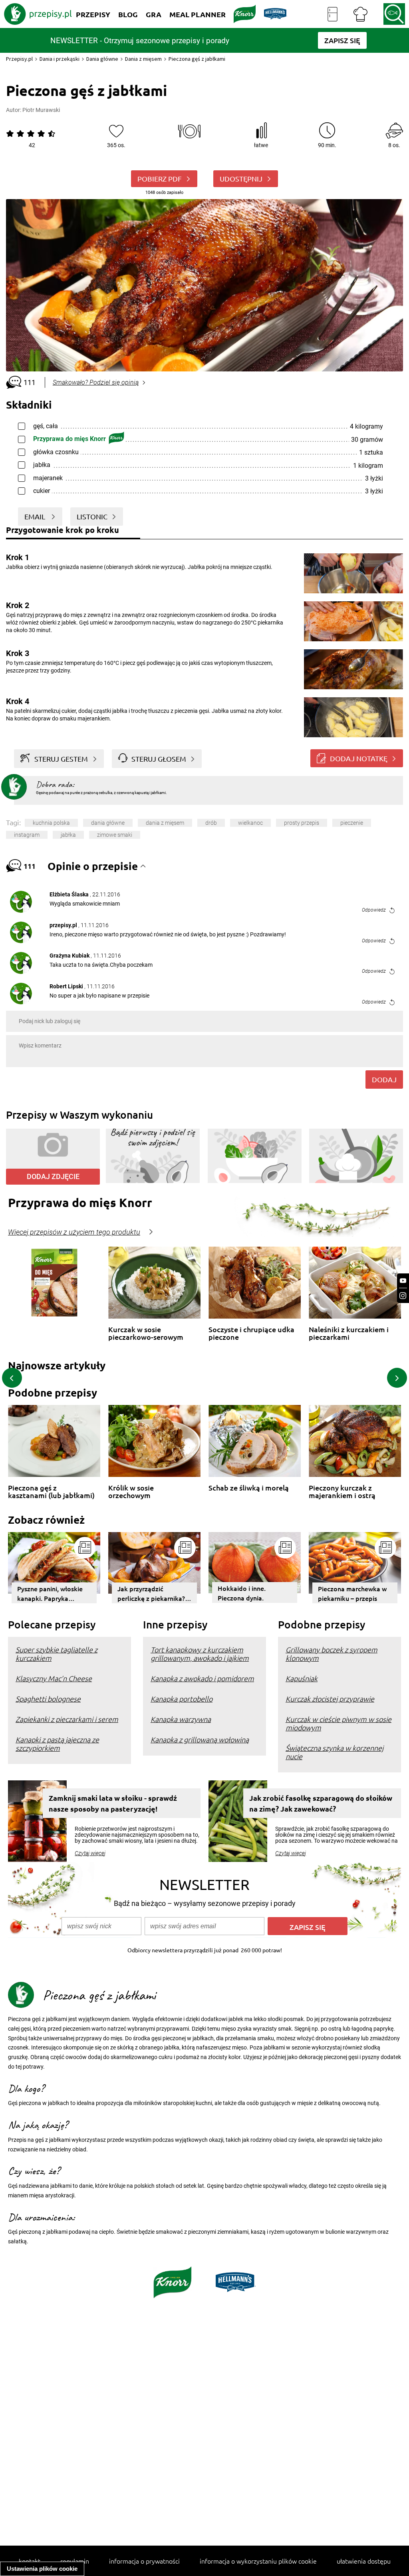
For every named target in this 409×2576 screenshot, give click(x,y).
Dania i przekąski (60, 59)
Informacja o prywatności (144, 2561)
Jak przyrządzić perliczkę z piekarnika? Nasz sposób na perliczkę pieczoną (151, 1594)
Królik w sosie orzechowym (131, 1492)
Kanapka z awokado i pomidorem (202, 1678)
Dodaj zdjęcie (53, 1176)
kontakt (30, 2561)
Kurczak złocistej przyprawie (330, 1699)
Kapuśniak (302, 1678)
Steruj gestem (61, 759)
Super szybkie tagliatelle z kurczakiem (57, 1654)
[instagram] (403, 1296)
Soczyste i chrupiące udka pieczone (251, 1333)
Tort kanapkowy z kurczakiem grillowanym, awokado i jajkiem (200, 1654)
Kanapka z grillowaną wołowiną (200, 1739)
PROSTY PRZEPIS (302, 823)
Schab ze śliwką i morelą (249, 1488)
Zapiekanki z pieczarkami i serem (67, 1719)
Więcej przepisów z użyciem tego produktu (74, 1232)
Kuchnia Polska (51, 823)
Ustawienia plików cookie (42, 2569)
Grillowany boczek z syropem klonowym (332, 1654)
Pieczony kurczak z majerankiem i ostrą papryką (342, 1492)
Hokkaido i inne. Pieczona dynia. (242, 1593)
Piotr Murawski (41, 110)
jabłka (68, 835)
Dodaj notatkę (359, 758)
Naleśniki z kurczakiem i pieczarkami (349, 1333)
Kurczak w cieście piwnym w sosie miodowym (339, 1723)
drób (211, 823)
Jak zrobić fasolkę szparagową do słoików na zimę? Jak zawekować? (321, 1803)
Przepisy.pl (19, 59)
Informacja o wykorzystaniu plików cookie (258, 2561)
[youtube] (403, 1281)
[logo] (38, 14)
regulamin (75, 2561)
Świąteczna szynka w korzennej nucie (335, 1752)
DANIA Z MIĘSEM (165, 823)
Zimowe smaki (115, 835)
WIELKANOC (250, 823)
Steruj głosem (159, 759)
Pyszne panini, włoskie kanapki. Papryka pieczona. (50, 1594)
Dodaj (384, 1079)
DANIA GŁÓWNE (108, 823)
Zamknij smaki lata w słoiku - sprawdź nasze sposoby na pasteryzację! (113, 1803)
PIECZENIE (352, 823)
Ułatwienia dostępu (364, 2561)
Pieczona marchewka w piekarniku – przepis (352, 1593)
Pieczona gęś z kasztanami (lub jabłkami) (51, 1492)
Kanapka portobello (182, 1699)
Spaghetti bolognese (48, 1699)
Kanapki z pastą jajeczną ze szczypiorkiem (57, 1744)
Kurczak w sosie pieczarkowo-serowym (146, 1333)
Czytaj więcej (90, 1853)
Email (36, 516)
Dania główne (102, 59)
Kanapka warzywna (181, 1719)
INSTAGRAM (27, 835)
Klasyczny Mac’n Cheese (54, 1678)
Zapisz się (308, 1927)
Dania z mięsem (143, 59)
